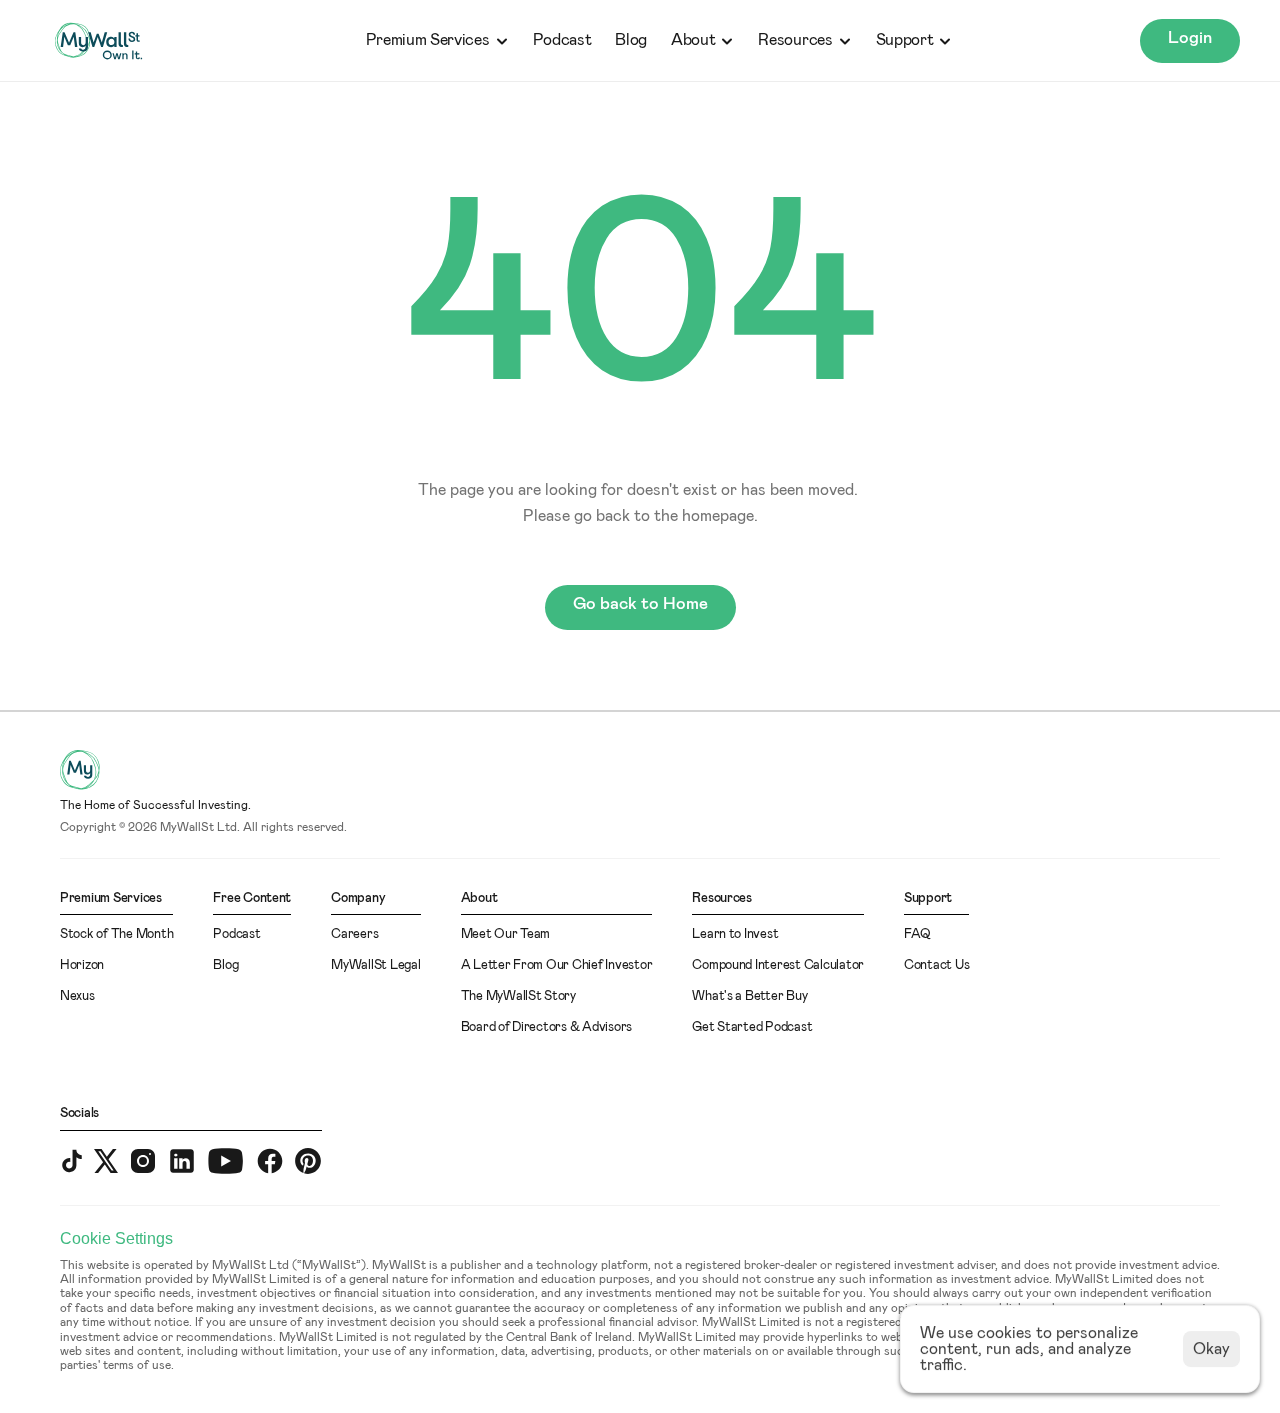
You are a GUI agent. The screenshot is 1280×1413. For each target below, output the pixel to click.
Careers (354, 934)
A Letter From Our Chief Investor (557, 965)
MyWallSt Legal (375, 965)
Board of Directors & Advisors (546, 1027)
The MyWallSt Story (518, 996)
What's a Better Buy (749, 996)
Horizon (82, 965)
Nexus (77, 996)
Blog (631, 40)
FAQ (917, 934)
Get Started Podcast (752, 1027)
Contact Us (936, 965)
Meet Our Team (506, 934)
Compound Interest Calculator (778, 965)
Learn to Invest (735, 934)
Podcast (562, 40)
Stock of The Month (116, 934)
